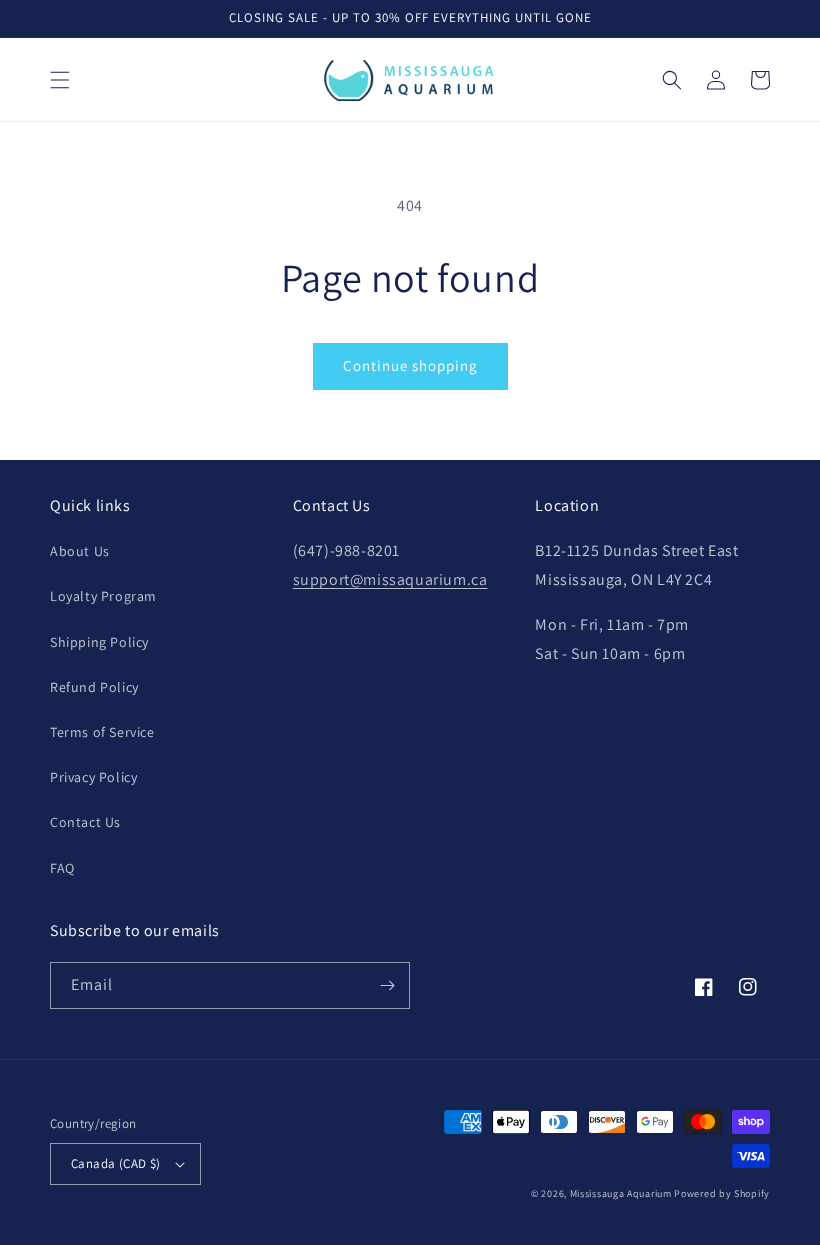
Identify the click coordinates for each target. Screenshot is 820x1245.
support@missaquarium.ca (390, 579)
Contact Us (85, 822)
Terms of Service (102, 732)
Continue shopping (410, 365)
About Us (80, 551)
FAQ (62, 868)
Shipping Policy (99, 642)
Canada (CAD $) (116, 1163)
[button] (60, 80)
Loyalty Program (103, 596)
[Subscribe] (387, 985)
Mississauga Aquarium (621, 1193)
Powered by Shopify (722, 1193)
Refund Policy (94, 687)
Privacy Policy (93, 777)
